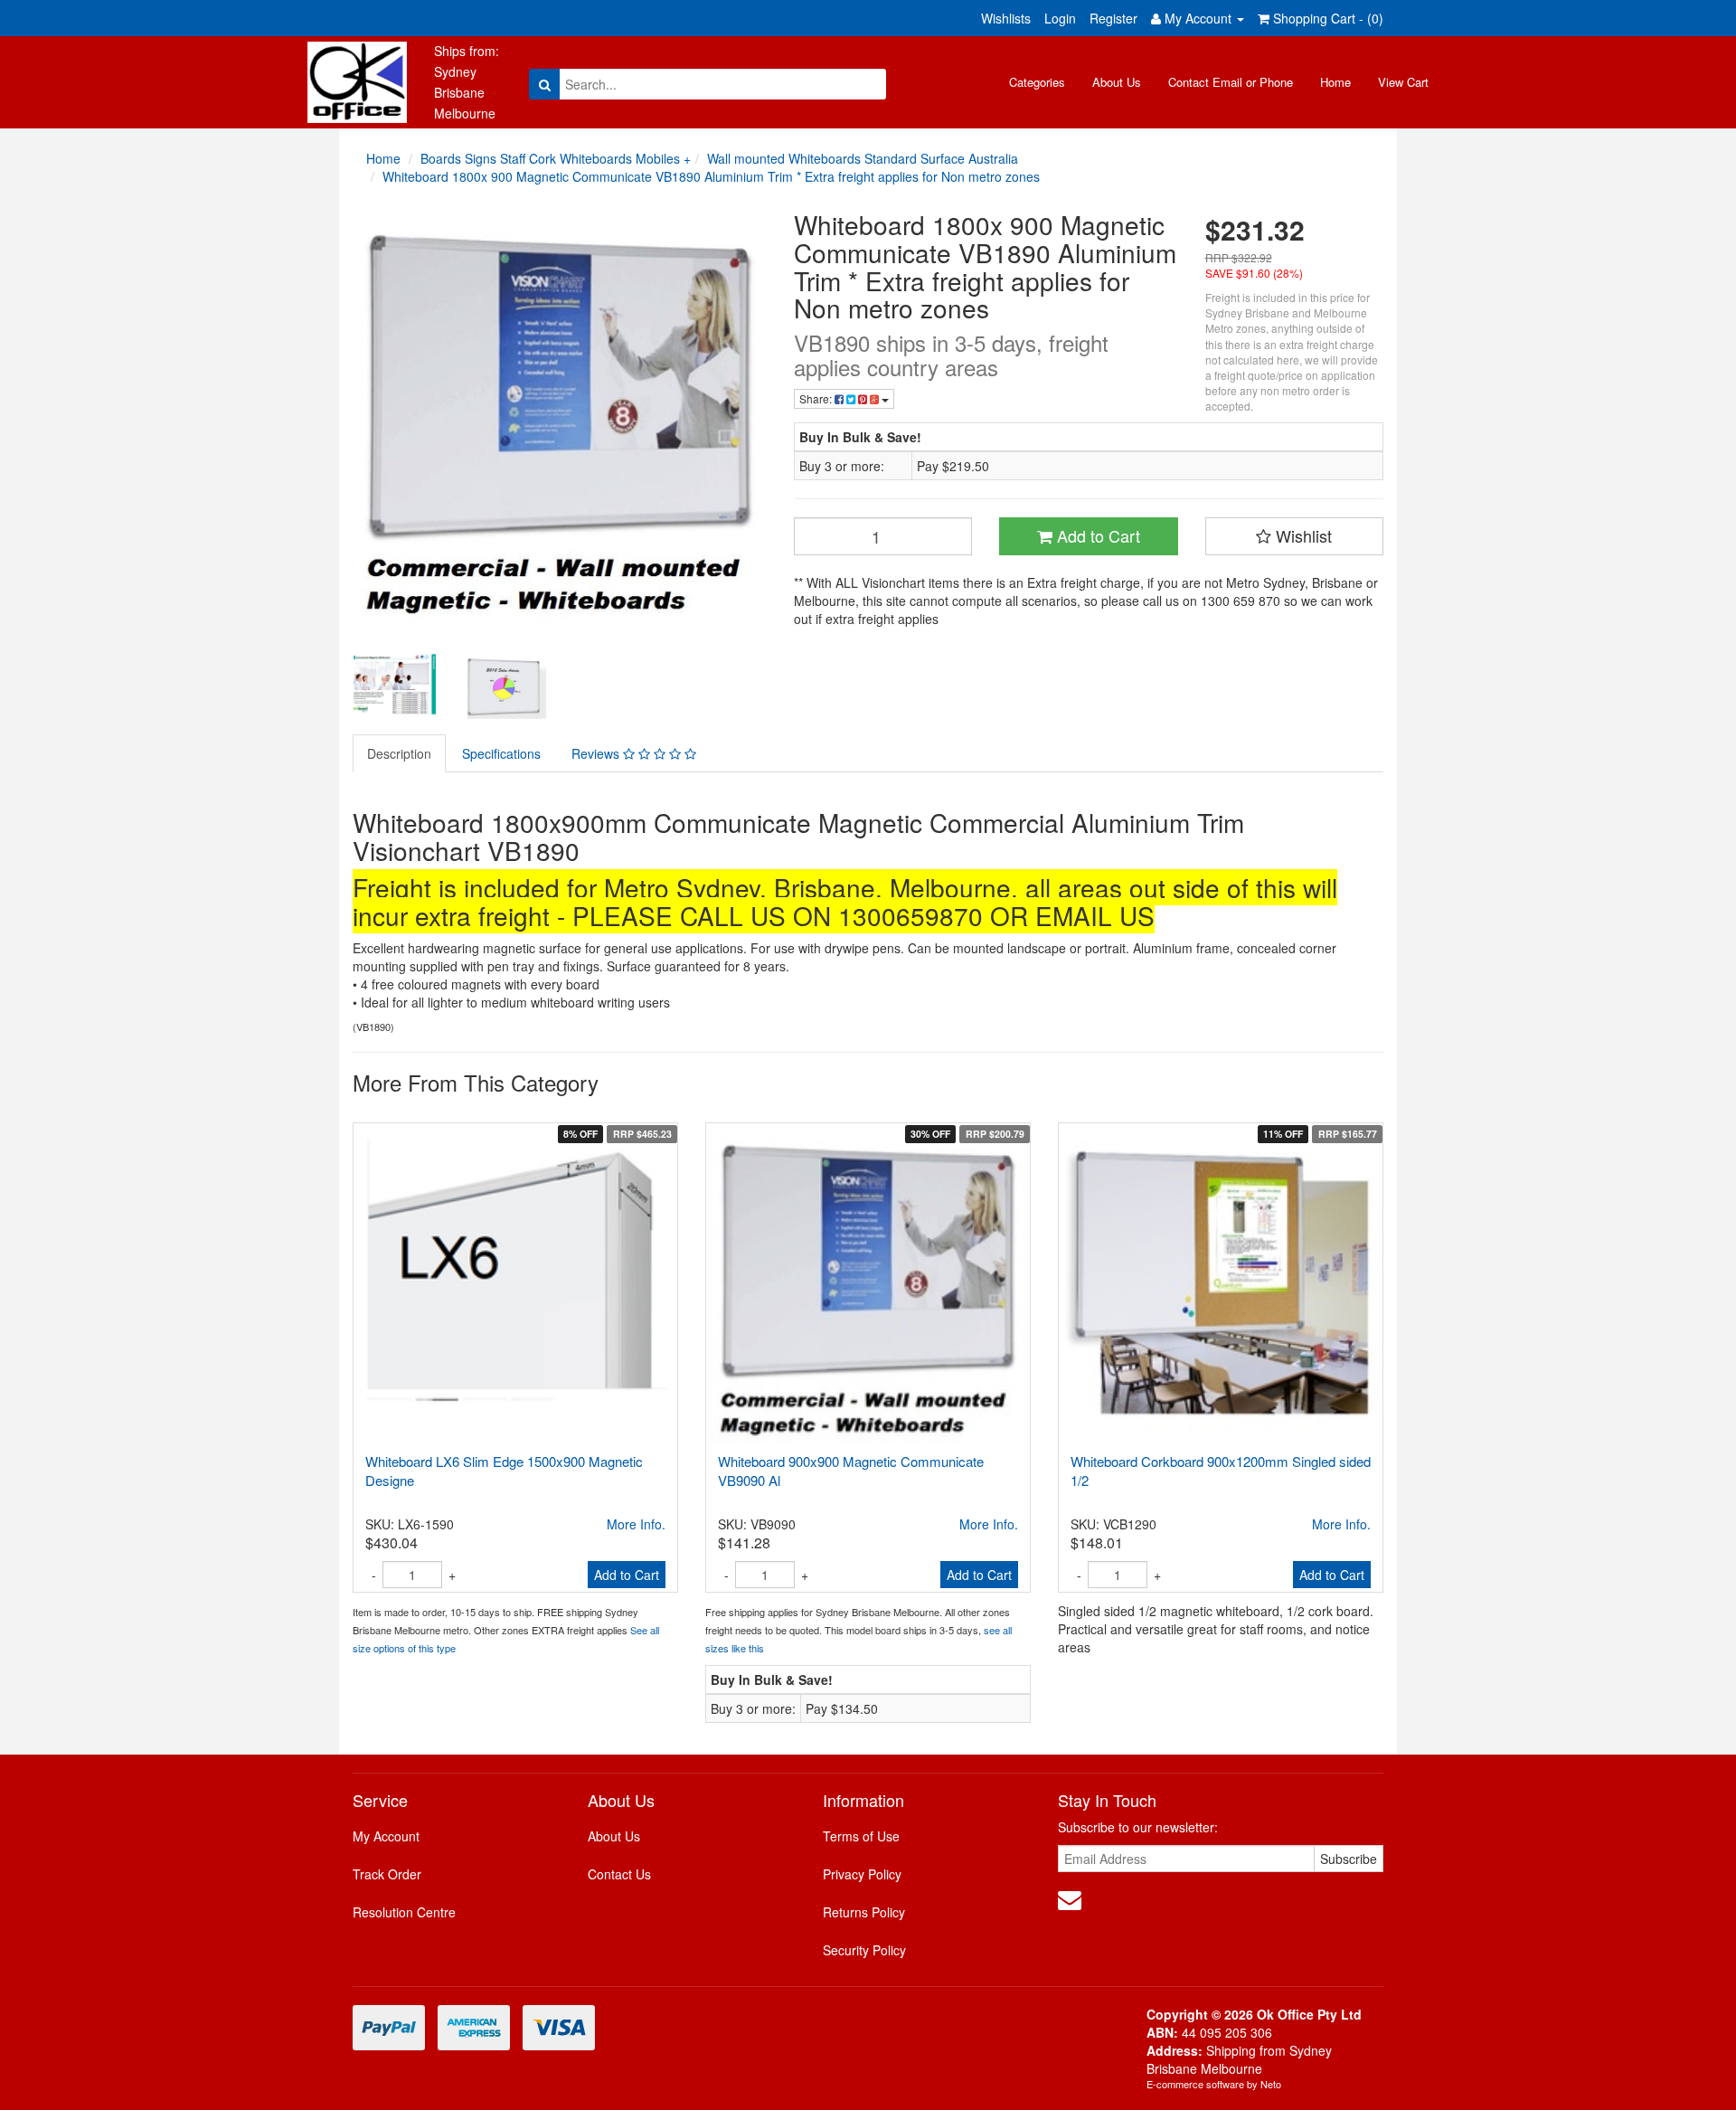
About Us (1117, 82)
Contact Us (619, 1874)
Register (1113, 18)
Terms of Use (861, 1836)
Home (1335, 82)
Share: (817, 398)
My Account (386, 1836)
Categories (1037, 82)
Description (399, 753)
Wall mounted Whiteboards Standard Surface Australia (863, 158)
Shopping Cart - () (1326, 18)
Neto (1271, 2084)
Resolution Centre (404, 1912)
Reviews (597, 753)
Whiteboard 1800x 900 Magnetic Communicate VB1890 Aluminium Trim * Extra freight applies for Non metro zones (711, 176)
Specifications (501, 753)
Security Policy (864, 1950)
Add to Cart (1096, 535)
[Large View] (394, 685)
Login (1060, 18)
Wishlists (1006, 18)
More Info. (636, 1524)
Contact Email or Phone (1231, 82)
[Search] (545, 84)
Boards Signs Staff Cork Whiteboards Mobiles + (556, 158)
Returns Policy (864, 1912)
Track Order (387, 1874)
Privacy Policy (862, 1874)
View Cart (1403, 82)
